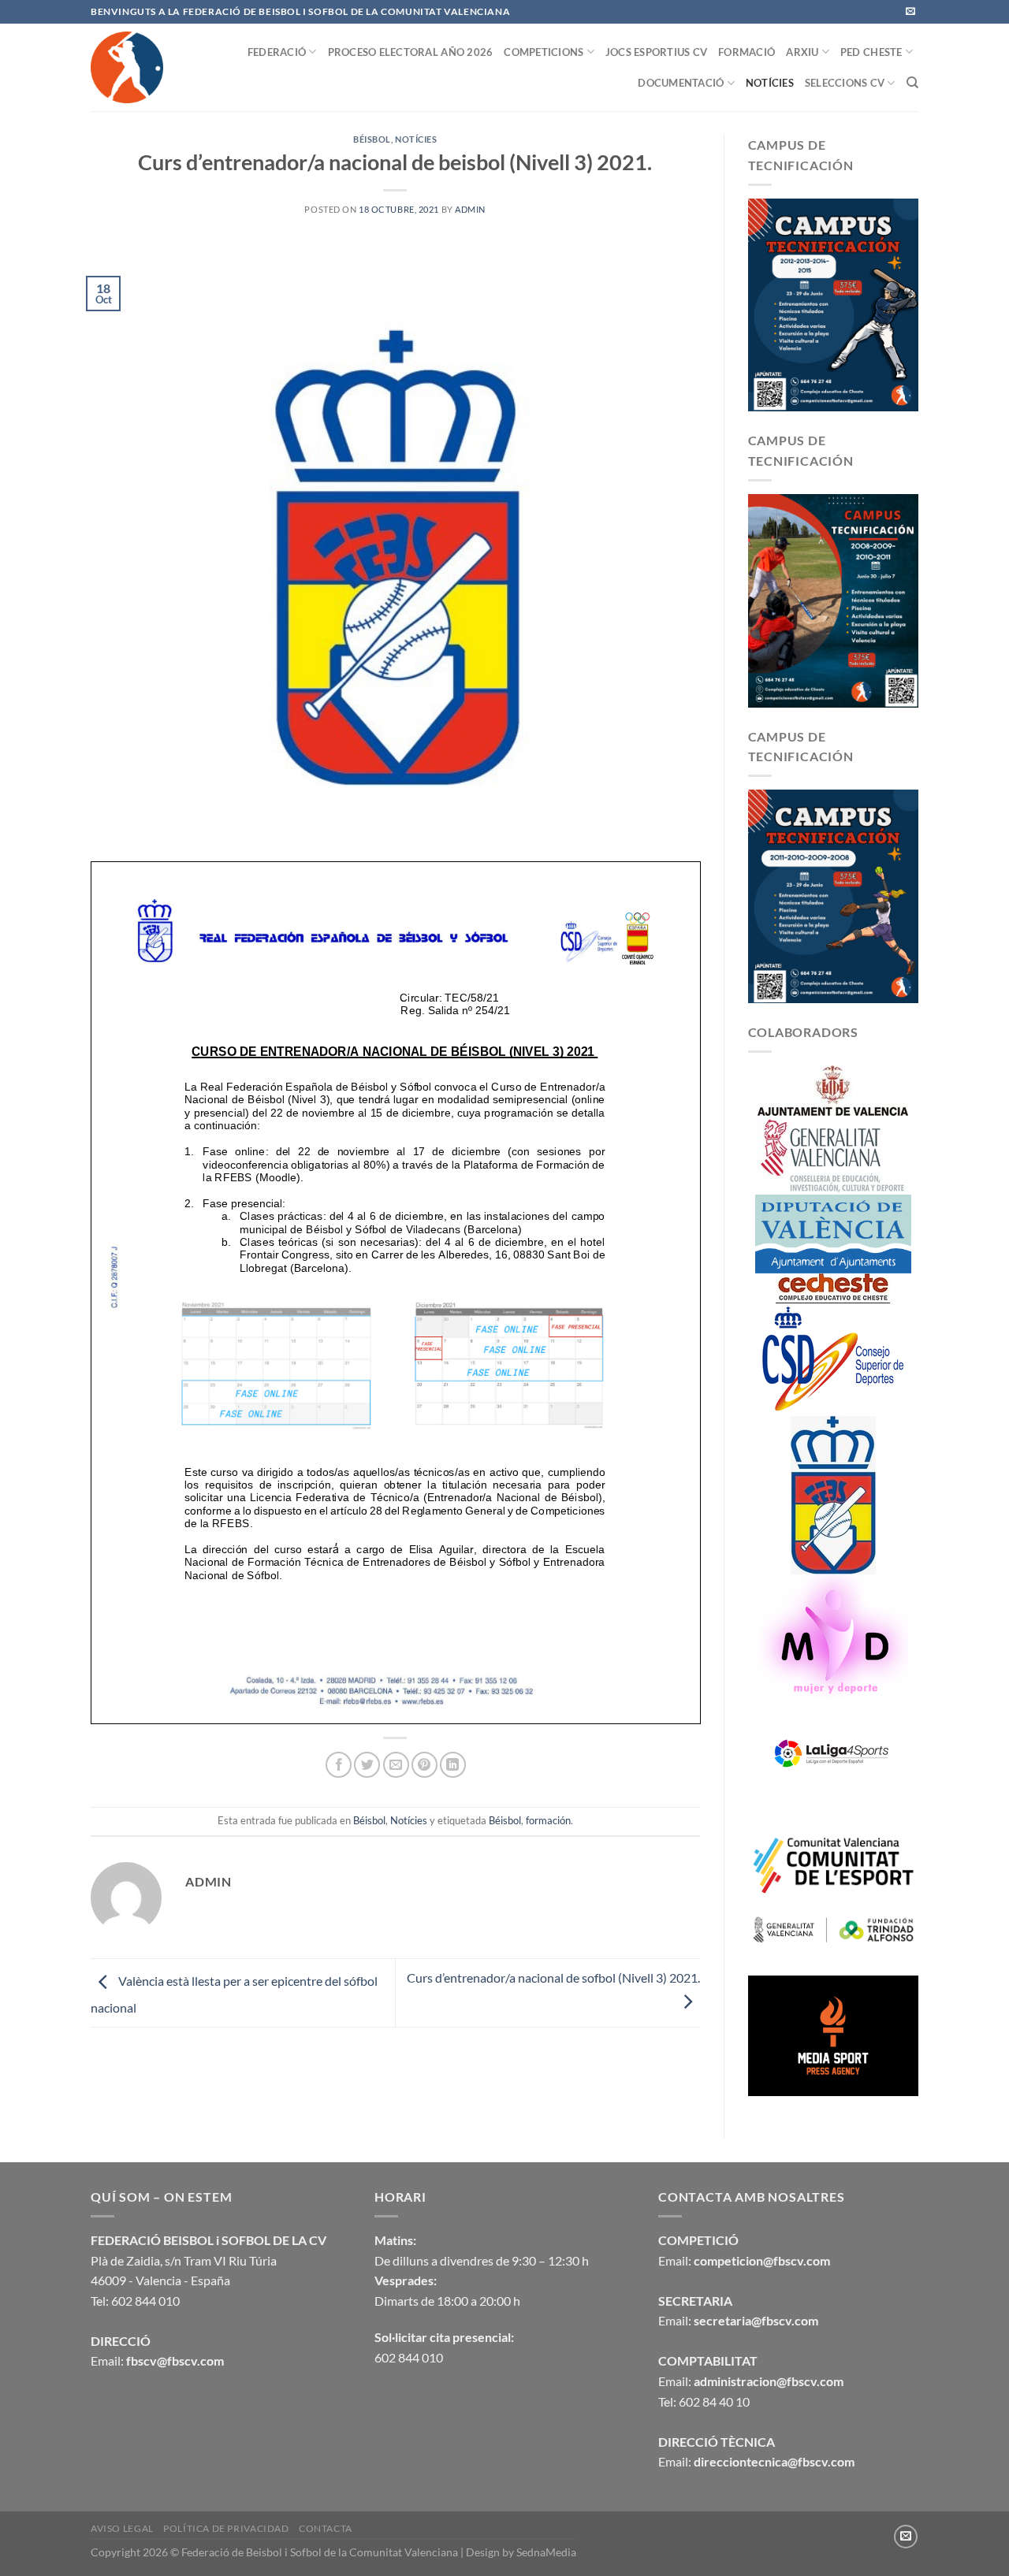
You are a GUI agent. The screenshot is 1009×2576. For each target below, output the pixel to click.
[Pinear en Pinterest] (424, 1765)
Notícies (416, 139)
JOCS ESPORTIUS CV (656, 52)
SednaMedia (546, 2552)
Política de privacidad (226, 2528)
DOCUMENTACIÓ (681, 83)
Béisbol (372, 139)
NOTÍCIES (770, 83)
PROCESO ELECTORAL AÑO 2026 (411, 52)
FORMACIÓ (747, 52)
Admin (470, 209)
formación (548, 1820)
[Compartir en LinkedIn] (453, 1765)
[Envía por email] (396, 1765)
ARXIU (802, 52)
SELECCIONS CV (845, 83)
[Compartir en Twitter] (367, 1765)
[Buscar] (912, 83)
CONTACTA (326, 2528)
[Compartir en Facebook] (339, 1765)
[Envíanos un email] (910, 12)
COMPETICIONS (544, 52)
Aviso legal (122, 2528)
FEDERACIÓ (277, 52)
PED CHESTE (871, 52)
